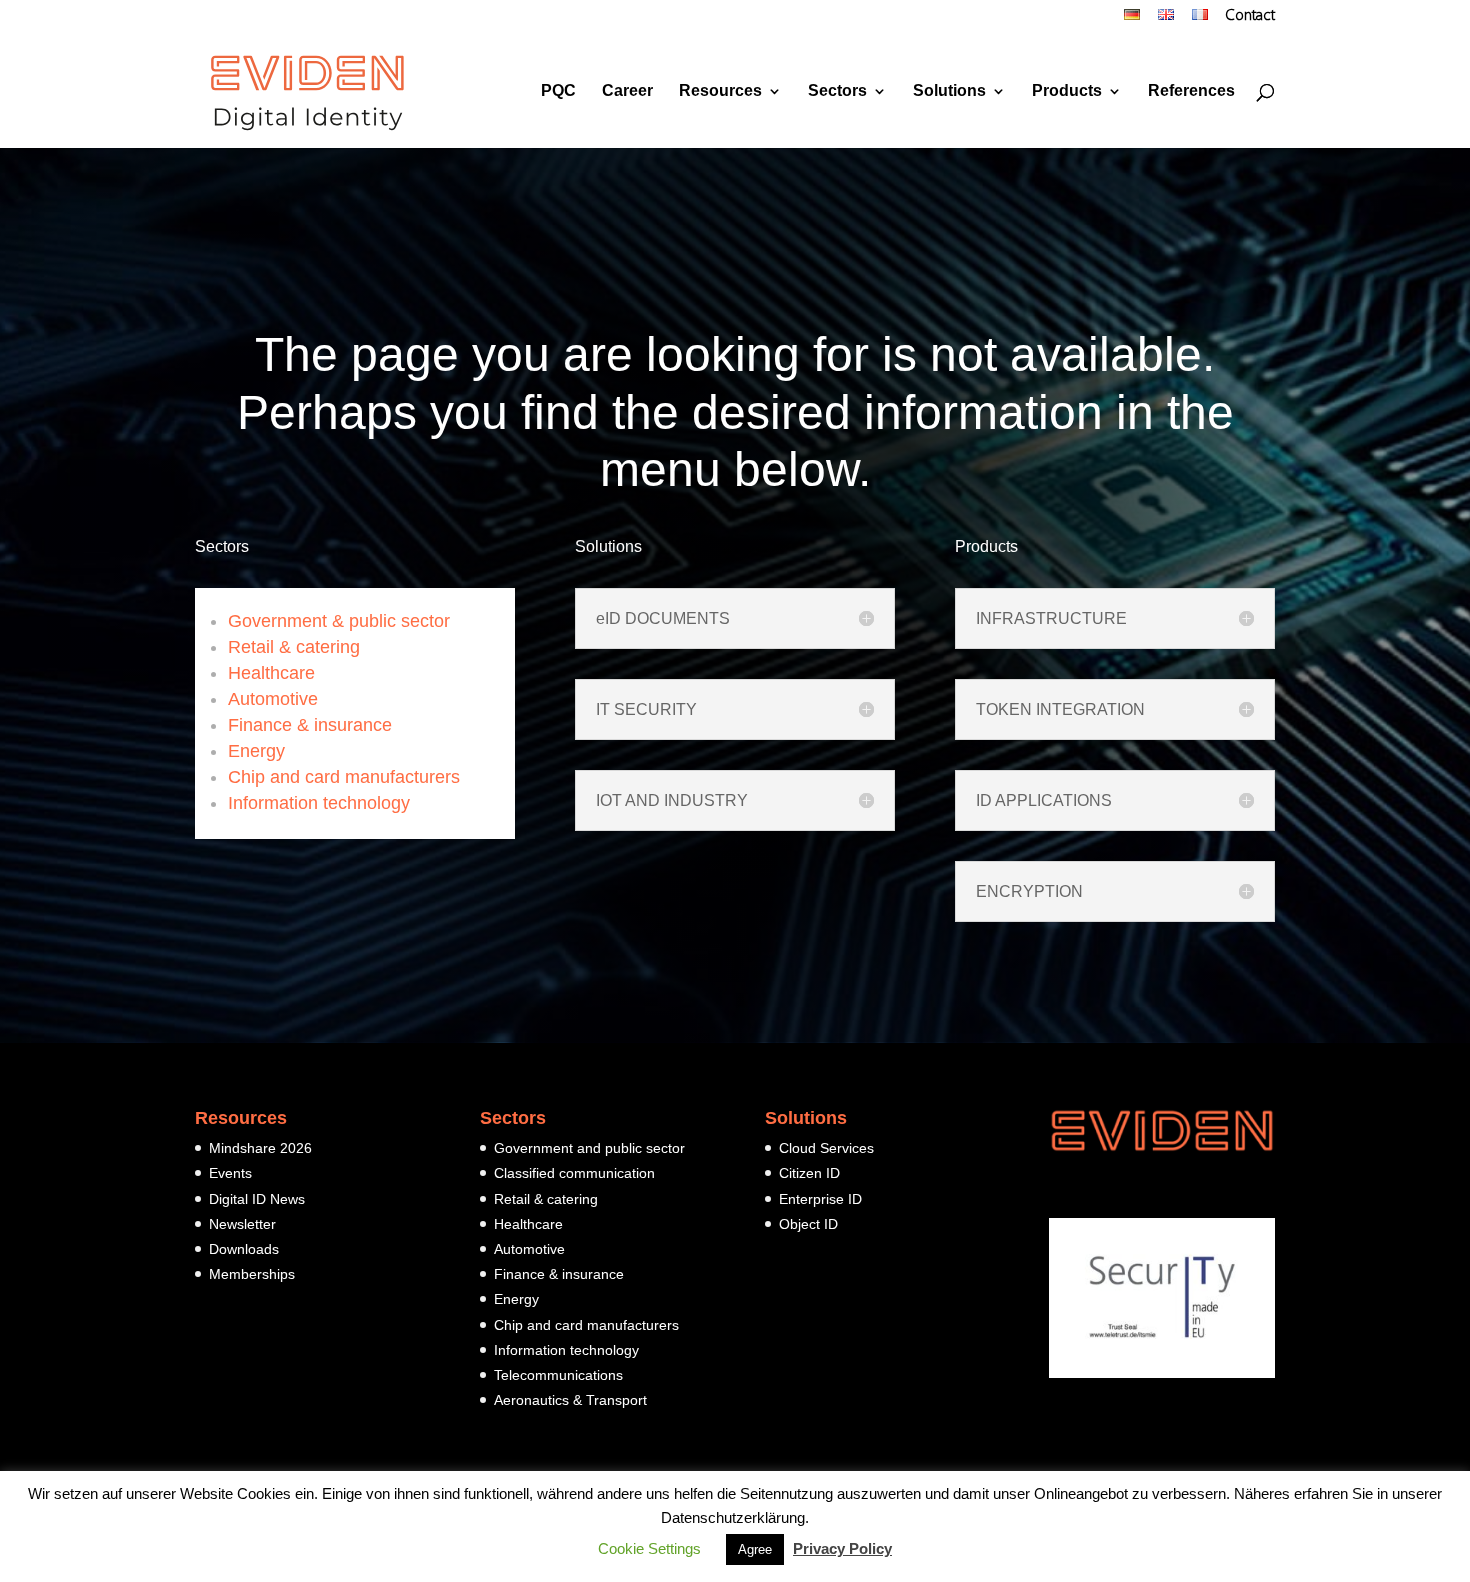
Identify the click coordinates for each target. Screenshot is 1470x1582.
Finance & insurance (310, 725)
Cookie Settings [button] (649, 1548)
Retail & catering (294, 647)
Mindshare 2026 (260, 1148)
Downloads (244, 1249)
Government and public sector (589, 1148)
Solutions (949, 91)
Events (230, 1173)
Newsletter (242, 1224)
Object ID (808, 1224)
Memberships (252, 1274)
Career (627, 91)
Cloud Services (826, 1148)
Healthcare (271, 673)
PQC (558, 91)
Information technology (319, 803)
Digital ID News (257, 1199)
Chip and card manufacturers (344, 777)
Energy (256, 751)
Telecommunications (558, 1375)
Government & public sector (339, 621)
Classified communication (574, 1173)
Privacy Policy (842, 1548)
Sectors (837, 91)
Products (1067, 91)
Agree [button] (755, 1549)
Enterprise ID (820, 1199)
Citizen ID (809, 1173)
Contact (1250, 17)
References (1191, 91)
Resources (720, 91)
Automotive (273, 699)
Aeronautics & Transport (570, 1400)
